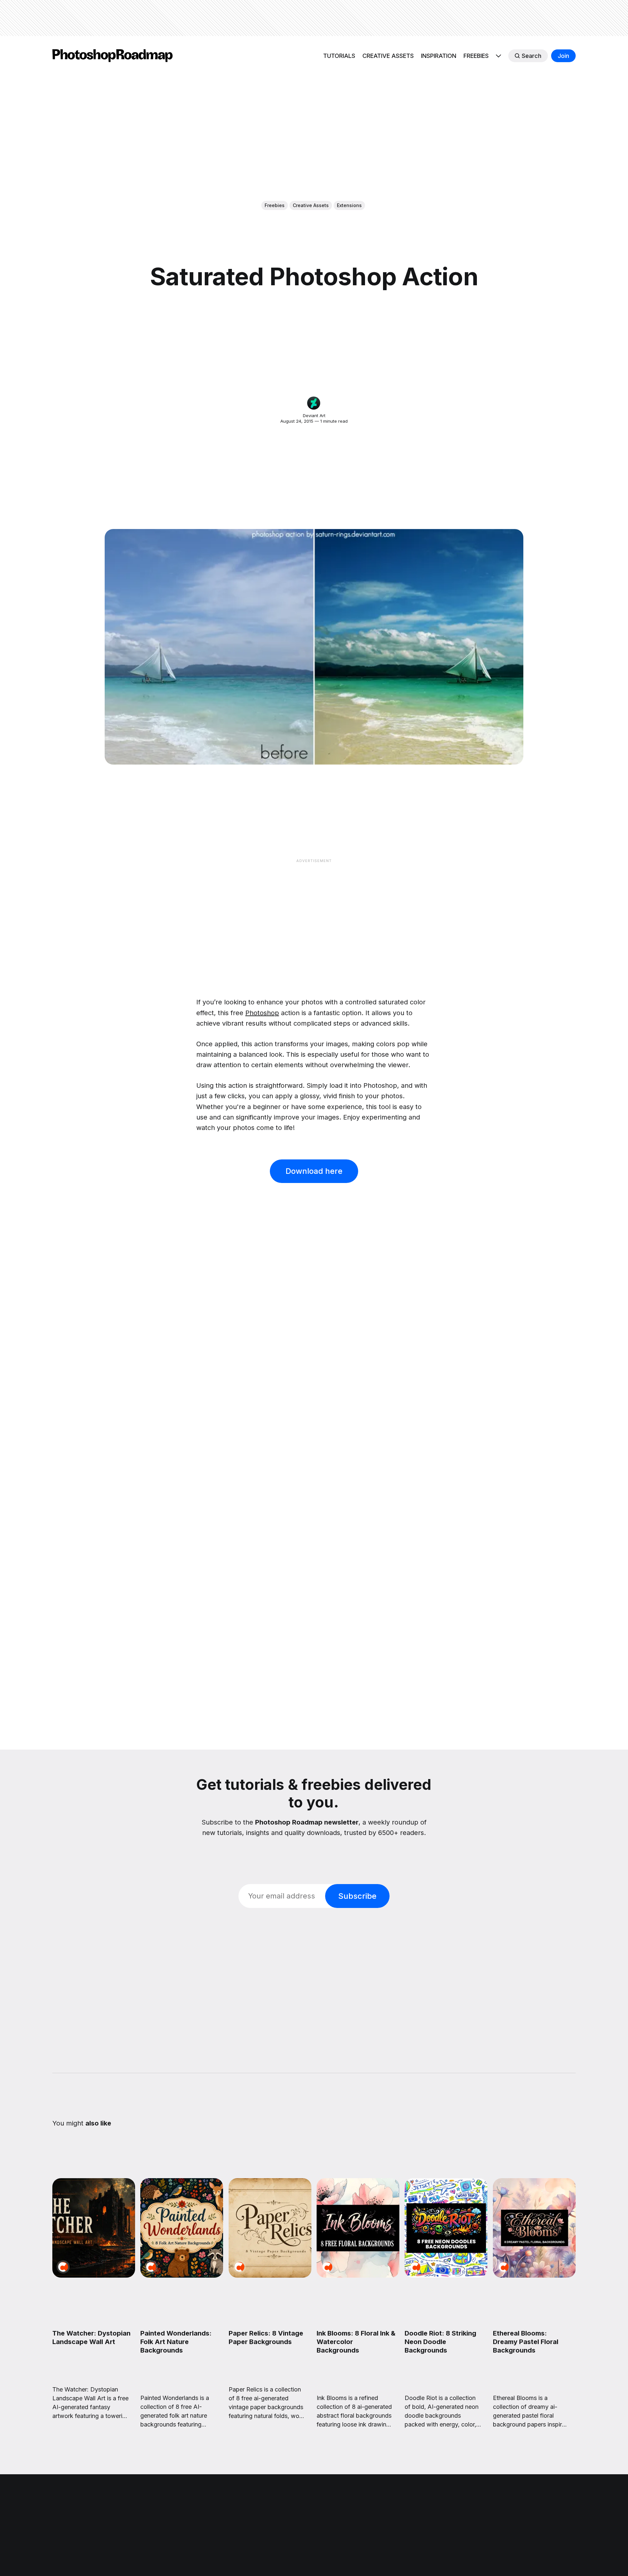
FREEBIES (476, 56)
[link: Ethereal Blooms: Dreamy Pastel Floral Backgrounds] (534, 2275)
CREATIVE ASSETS (388, 56)
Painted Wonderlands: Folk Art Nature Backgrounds (176, 2342)
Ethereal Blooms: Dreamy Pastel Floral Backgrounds (526, 2342)
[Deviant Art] (314, 403)
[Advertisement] (314, 18)
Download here (314, 1171)
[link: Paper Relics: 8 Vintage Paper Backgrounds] (270, 2275)
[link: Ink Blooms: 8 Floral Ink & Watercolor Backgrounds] (358, 2275)
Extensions (349, 205)
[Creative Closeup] (63, 2267)
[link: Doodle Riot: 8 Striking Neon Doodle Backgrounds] (446, 2275)
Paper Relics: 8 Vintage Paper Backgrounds (266, 2338)
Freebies (275, 205)
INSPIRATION (439, 56)
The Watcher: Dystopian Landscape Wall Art (91, 2338)
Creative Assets (311, 205)
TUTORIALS (339, 56)
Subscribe (357, 1896)
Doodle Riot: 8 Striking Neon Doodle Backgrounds (440, 2342)
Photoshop (262, 1013)
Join (563, 56)
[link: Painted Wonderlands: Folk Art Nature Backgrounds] (182, 2275)
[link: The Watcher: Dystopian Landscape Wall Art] (94, 2275)
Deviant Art (314, 415)
